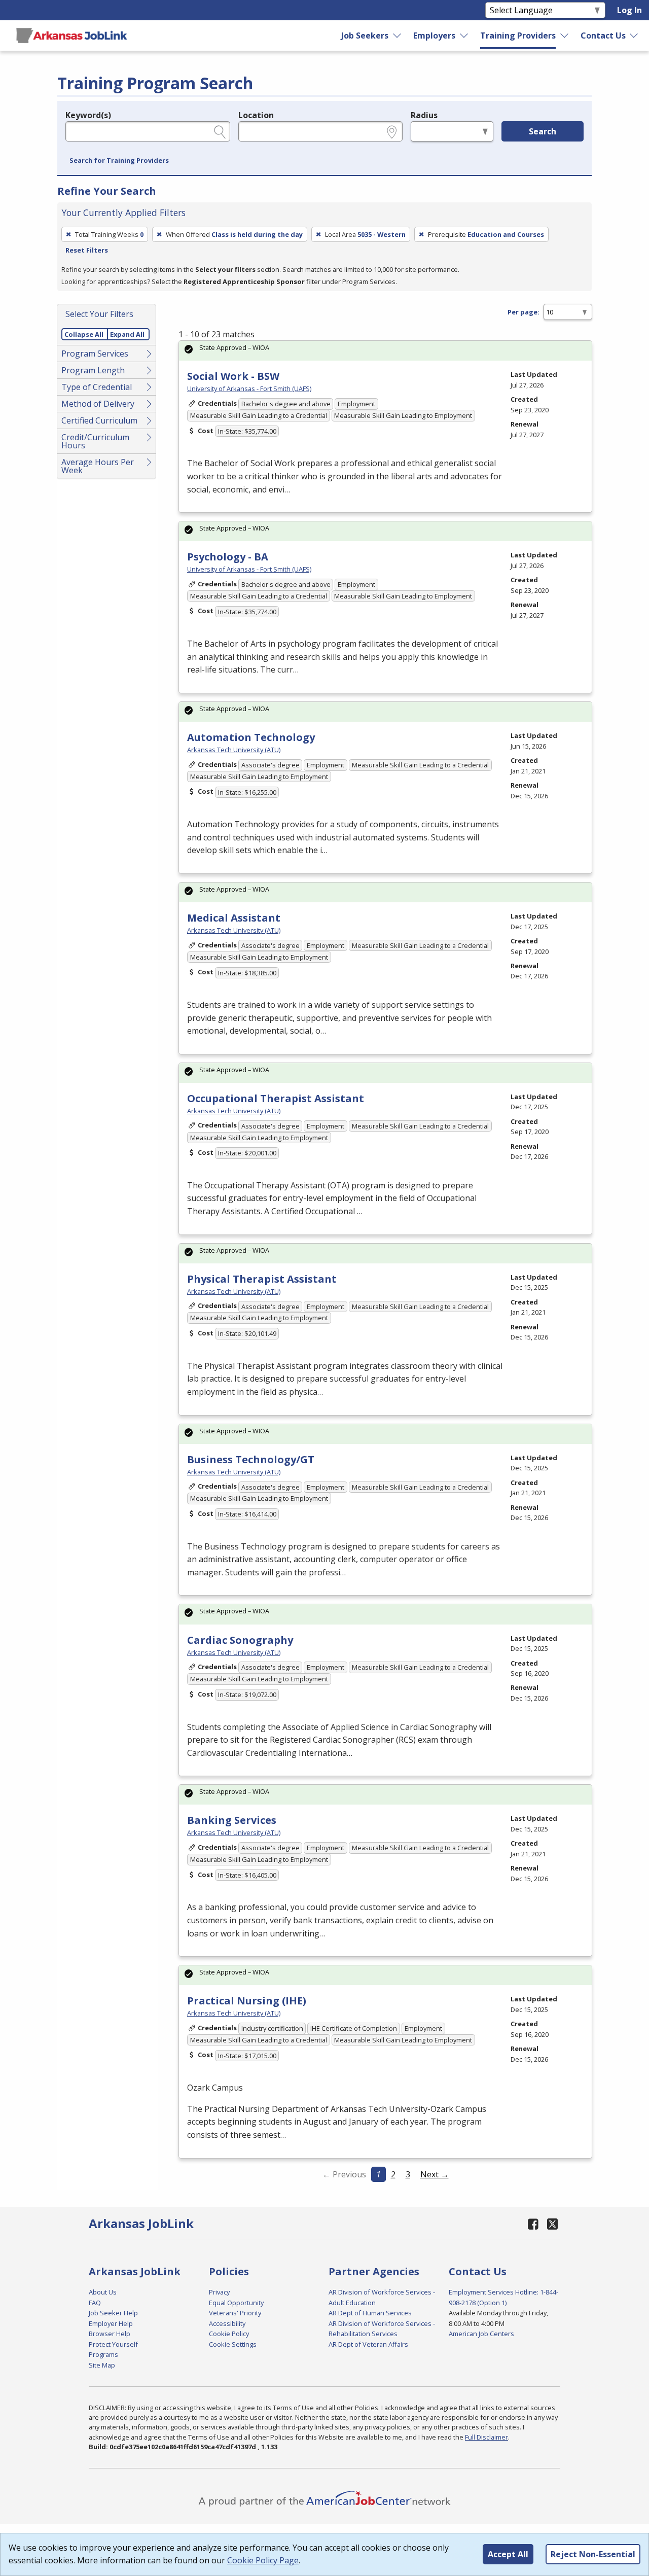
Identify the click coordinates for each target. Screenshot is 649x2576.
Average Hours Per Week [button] (98, 466)
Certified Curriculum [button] (99, 420)
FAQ (95, 2303)
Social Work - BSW (233, 376)
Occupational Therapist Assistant (276, 1098)
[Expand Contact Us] (634, 36)
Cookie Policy (229, 2334)
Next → (435, 2174)
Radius (424, 115)
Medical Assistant (234, 918)
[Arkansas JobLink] (71, 36)
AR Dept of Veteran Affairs (368, 2344)
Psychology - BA (228, 557)
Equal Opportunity (236, 2303)
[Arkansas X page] (552, 2224)
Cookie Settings (233, 2344)
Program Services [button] (95, 354)
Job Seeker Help (113, 2313)
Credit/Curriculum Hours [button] (95, 441)
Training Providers (518, 36)
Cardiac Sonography (240, 1640)
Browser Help (110, 2334)
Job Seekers (365, 36)
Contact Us (603, 36)
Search (543, 131)
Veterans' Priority (235, 2313)
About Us (103, 2292)
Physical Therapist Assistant (262, 1279)
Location (256, 115)
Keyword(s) (88, 115)
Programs (103, 2354)
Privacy (219, 2292)
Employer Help (111, 2323)
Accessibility (227, 2323)
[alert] (385, 351)
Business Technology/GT (251, 1459)
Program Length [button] (93, 370)
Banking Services (232, 1820)
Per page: (524, 312)
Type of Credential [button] (97, 387)
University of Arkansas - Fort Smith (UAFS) (249, 389)
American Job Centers (481, 2334)
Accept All (508, 2554)
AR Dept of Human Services (370, 2313)
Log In (629, 10)
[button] (119, 161)
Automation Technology (251, 737)
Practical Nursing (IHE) (247, 2001)
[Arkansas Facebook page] (533, 2224)
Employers (434, 36)
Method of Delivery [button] (98, 404)
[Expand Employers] (464, 36)
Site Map (102, 2365)
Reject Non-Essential (593, 2554)
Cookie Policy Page (263, 2560)
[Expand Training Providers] (564, 36)
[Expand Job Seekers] (398, 36)
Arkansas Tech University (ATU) (234, 750)
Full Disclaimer (486, 2437)
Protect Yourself (113, 2344)
